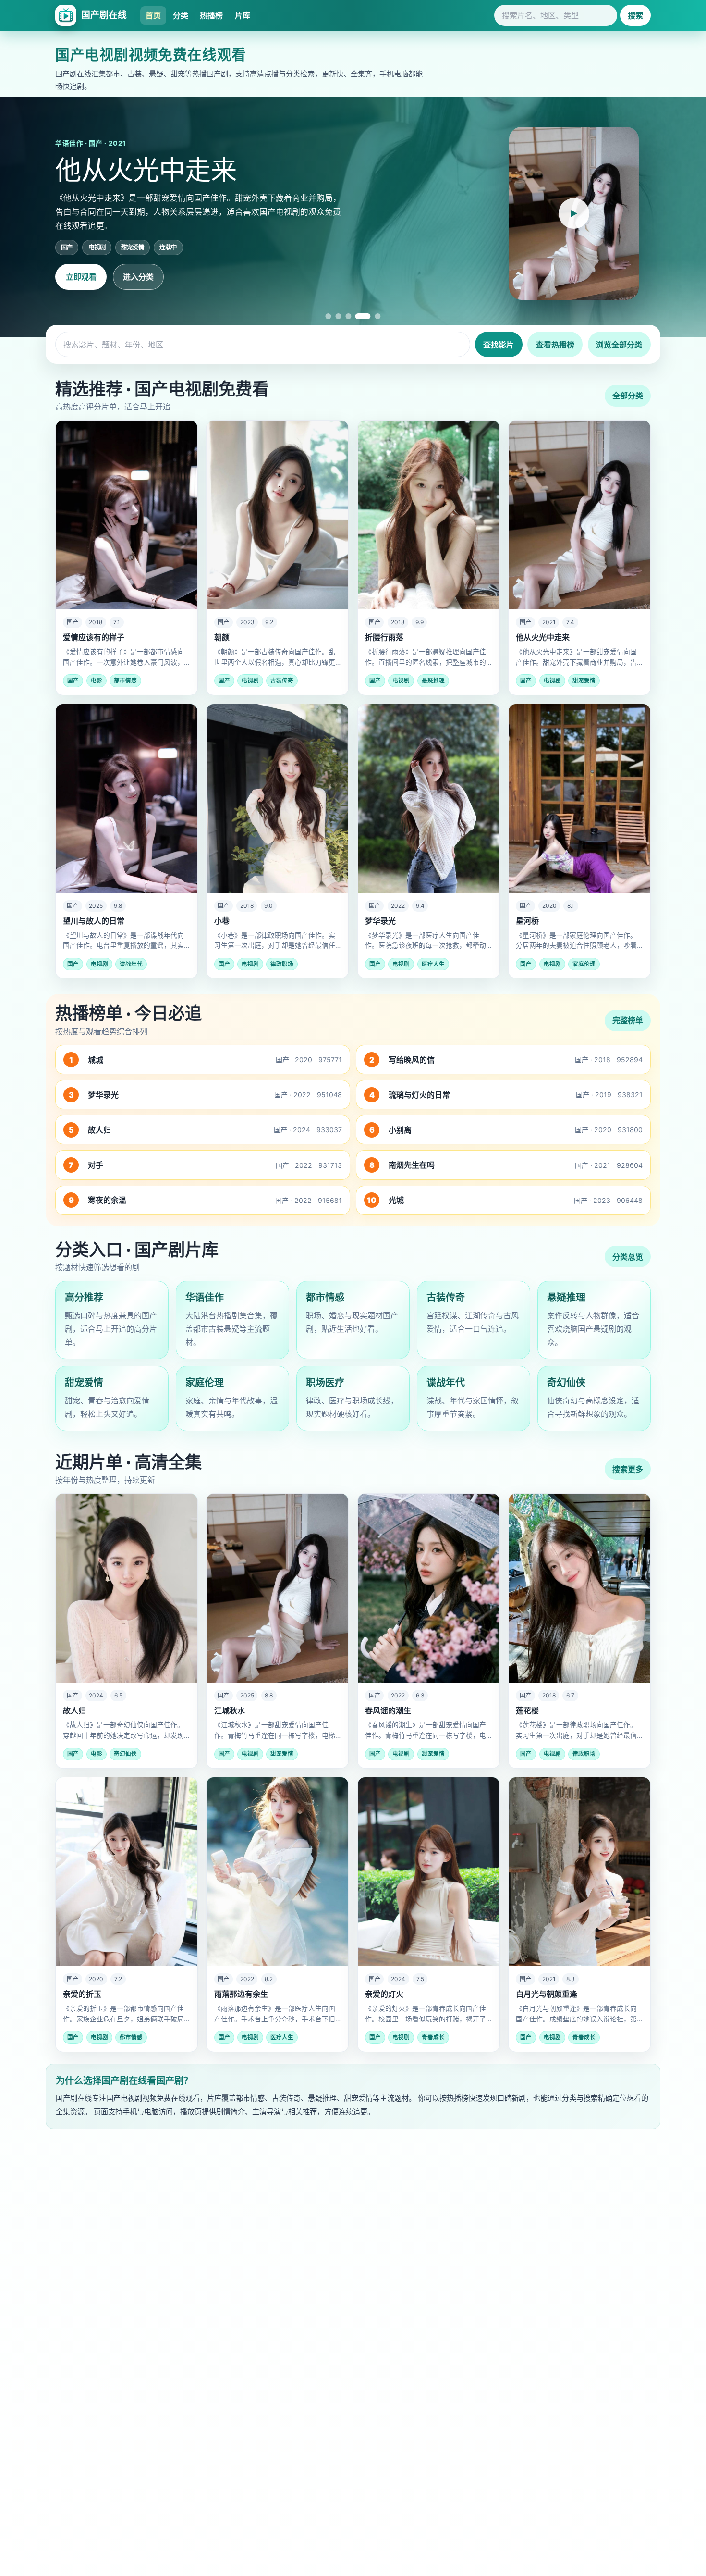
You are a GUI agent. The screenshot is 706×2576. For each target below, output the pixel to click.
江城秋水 (230, 1710)
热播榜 (211, 15)
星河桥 (527, 921)
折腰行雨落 (384, 637)
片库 (243, 15)
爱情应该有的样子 (94, 637)
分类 (181, 15)
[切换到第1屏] (328, 316)
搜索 (635, 15)
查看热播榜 (555, 345)
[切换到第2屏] (338, 316)
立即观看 (81, 277)
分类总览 (628, 1257)
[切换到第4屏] (358, 316)
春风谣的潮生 (388, 1710)
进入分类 (138, 277)
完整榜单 (628, 1020)
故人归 (74, 1710)
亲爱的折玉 (82, 1994)
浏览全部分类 (619, 345)
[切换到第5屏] (373, 316)
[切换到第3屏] (348, 316)
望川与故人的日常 (94, 921)
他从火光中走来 (543, 637)
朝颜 (222, 637)
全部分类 (628, 396)
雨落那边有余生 (241, 1994)
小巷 (222, 921)
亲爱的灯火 (384, 1994)
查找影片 (499, 345)
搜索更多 (628, 1469)
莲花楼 (527, 1710)
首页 (153, 15)
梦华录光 (380, 921)
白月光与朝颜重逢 (547, 1994)
